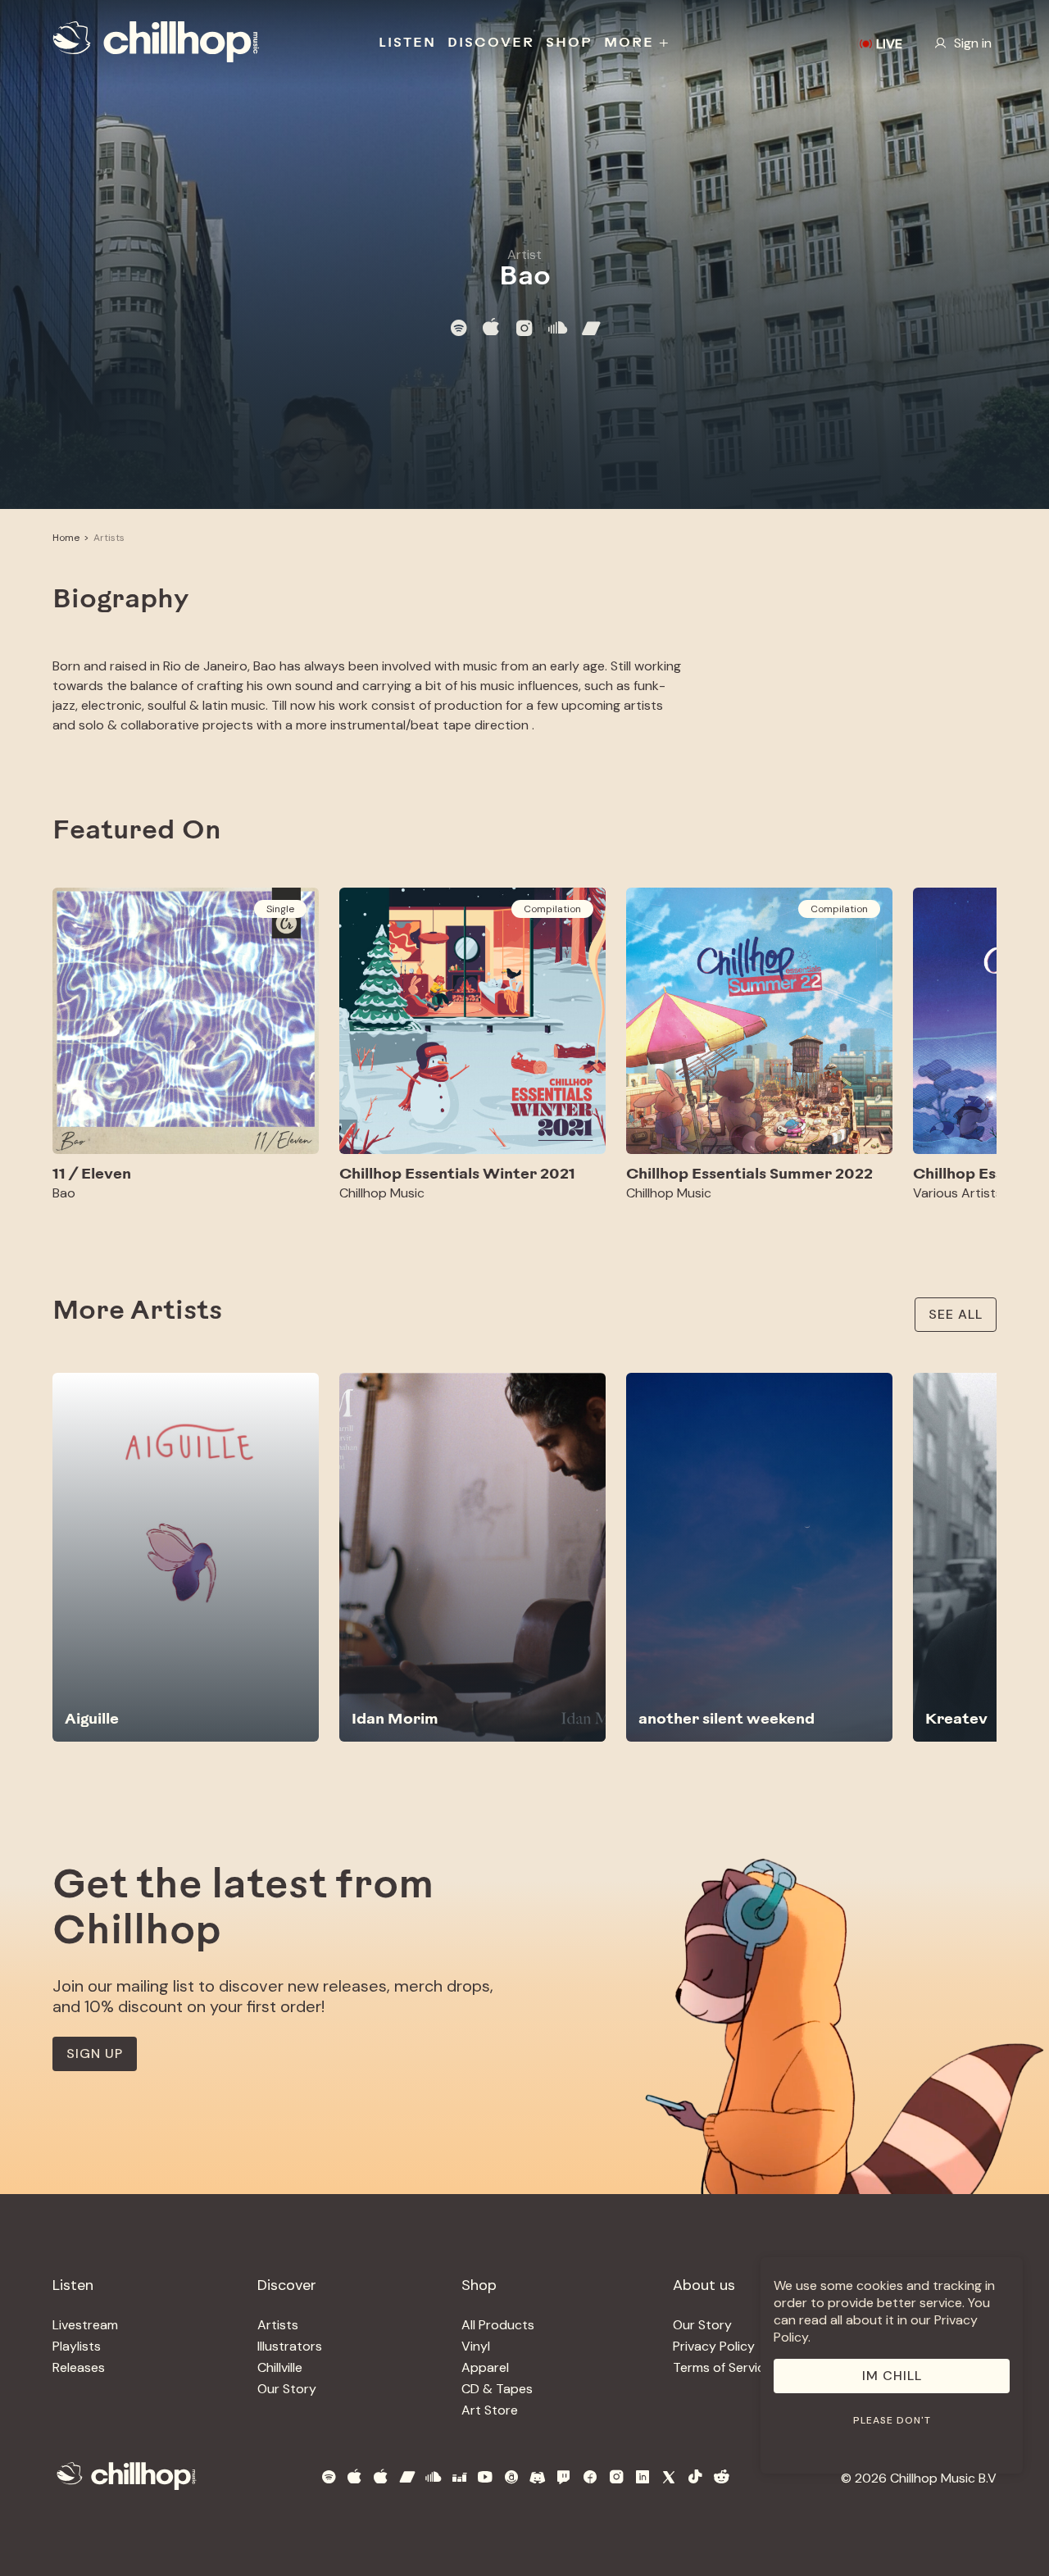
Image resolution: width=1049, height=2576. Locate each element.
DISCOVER (491, 43)
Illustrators (290, 2346)
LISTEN (407, 43)
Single (280, 909)
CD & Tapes (497, 2389)
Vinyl (476, 2346)
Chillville (280, 2367)
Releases (79, 2367)
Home (66, 538)
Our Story (287, 2389)
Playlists (77, 2346)
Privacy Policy (714, 2346)
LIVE (889, 44)
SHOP (569, 43)
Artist (524, 254)
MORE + (637, 43)
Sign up (95, 2054)
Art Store (490, 2410)
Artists (109, 538)
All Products (498, 2325)
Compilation (552, 909)
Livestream (85, 2325)
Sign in (973, 43)
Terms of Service (722, 2367)
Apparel (485, 2367)
